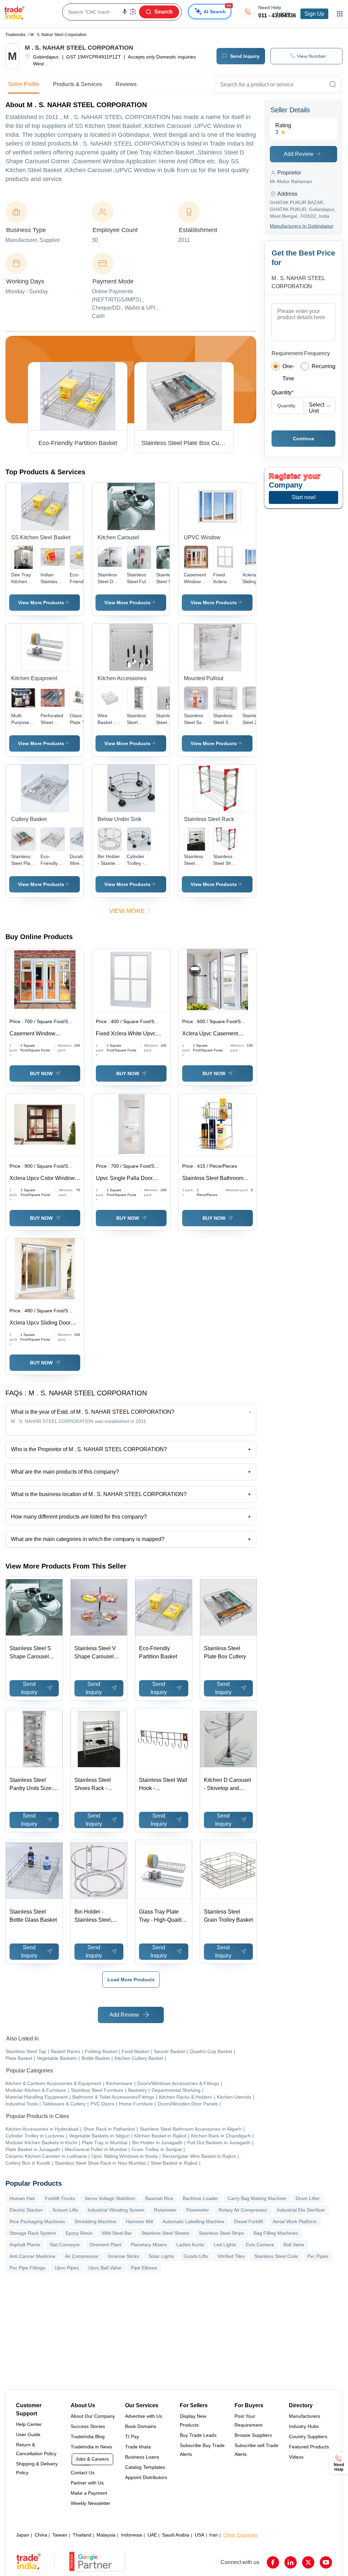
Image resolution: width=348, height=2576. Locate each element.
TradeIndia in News (91, 2447)
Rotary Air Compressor (243, 2210)
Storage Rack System (33, 2233)
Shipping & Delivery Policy (37, 2468)
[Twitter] (308, 2562)
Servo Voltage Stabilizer (110, 2198)
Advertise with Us (144, 2416)
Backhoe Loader (201, 2198)
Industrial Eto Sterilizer (301, 2210)
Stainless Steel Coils (276, 2256)
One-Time (288, 372)
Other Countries (240, 2535)
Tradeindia (15, 35)
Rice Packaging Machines (37, 2221)
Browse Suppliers (253, 2435)
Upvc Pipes (67, 2268)
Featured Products (309, 2447)
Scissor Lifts (65, 2210)
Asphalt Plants (25, 2245)
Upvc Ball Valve (105, 2268)
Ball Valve (294, 2245)
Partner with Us (87, 2483)
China (41, 2535)
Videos (296, 2457)
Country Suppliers (308, 2436)
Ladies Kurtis (190, 2245)
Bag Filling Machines (276, 2233)
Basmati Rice (159, 2198)
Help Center (29, 2424)
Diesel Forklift (248, 2221)
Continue (304, 439)
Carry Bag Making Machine (257, 2198)
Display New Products (193, 2421)
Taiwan (60, 2535)
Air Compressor (82, 2256)
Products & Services (77, 84)
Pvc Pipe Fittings (27, 2268)
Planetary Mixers (149, 2245)
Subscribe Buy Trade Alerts (202, 2450)
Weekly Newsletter (91, 2503)
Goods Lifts (196, 2256)
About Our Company (93, 2416)
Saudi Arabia (176, 2535)
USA (199, 2535)
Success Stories (88, 2426)
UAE (152, 2535)
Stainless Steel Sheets (165, 2233)
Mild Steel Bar (117, 2233)
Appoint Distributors (146, 2477)
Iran (214, 2535)
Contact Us (83, 2473)
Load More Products (131, 1980)
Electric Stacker (26, 2210)
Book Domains (141, 2426)
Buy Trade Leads (198, 2435)
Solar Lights (161, 2256)
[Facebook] (273, 2562)
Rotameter (165, 2210)
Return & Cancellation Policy (36, 2449)
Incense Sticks (124, 2256)
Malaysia (106, 2535)
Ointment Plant (105, 2245)
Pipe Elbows (144, 2268)
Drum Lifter (308, 2198)
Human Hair (22, 2198)
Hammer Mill (139, 2221)
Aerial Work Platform (295, 2221)
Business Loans (142, 2457)
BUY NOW (41, 1073)
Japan (23, 2535)
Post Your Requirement (248, 2421)
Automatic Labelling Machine (193, 2221)
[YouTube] (326, 2562)
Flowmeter (198, 2210)
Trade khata (138, 2447)
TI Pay (132, 2436)
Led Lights (225, 2245)
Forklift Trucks (60, 2198)
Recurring (324, 366)
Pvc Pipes (318, 2256)
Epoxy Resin (79, 2233)
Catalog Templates (145, 2467)
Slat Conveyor (65, 2245)
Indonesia (132, 2535)
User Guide (28, 2434)
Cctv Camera (260, 2245)
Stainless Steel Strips (221, 2233)
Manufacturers (304, 2416)
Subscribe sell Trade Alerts (256, 2450)
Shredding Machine (95, 2221)
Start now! (304, 497)
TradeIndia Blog (88, 2436)
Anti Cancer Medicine (32, 2256)
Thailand (82, 2535)
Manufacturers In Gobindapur (302, 226)
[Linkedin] (291, 2562)
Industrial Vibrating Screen (116, 2210)
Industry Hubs (304, 2426)
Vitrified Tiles (231, 2256)
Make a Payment (89, 2493)
